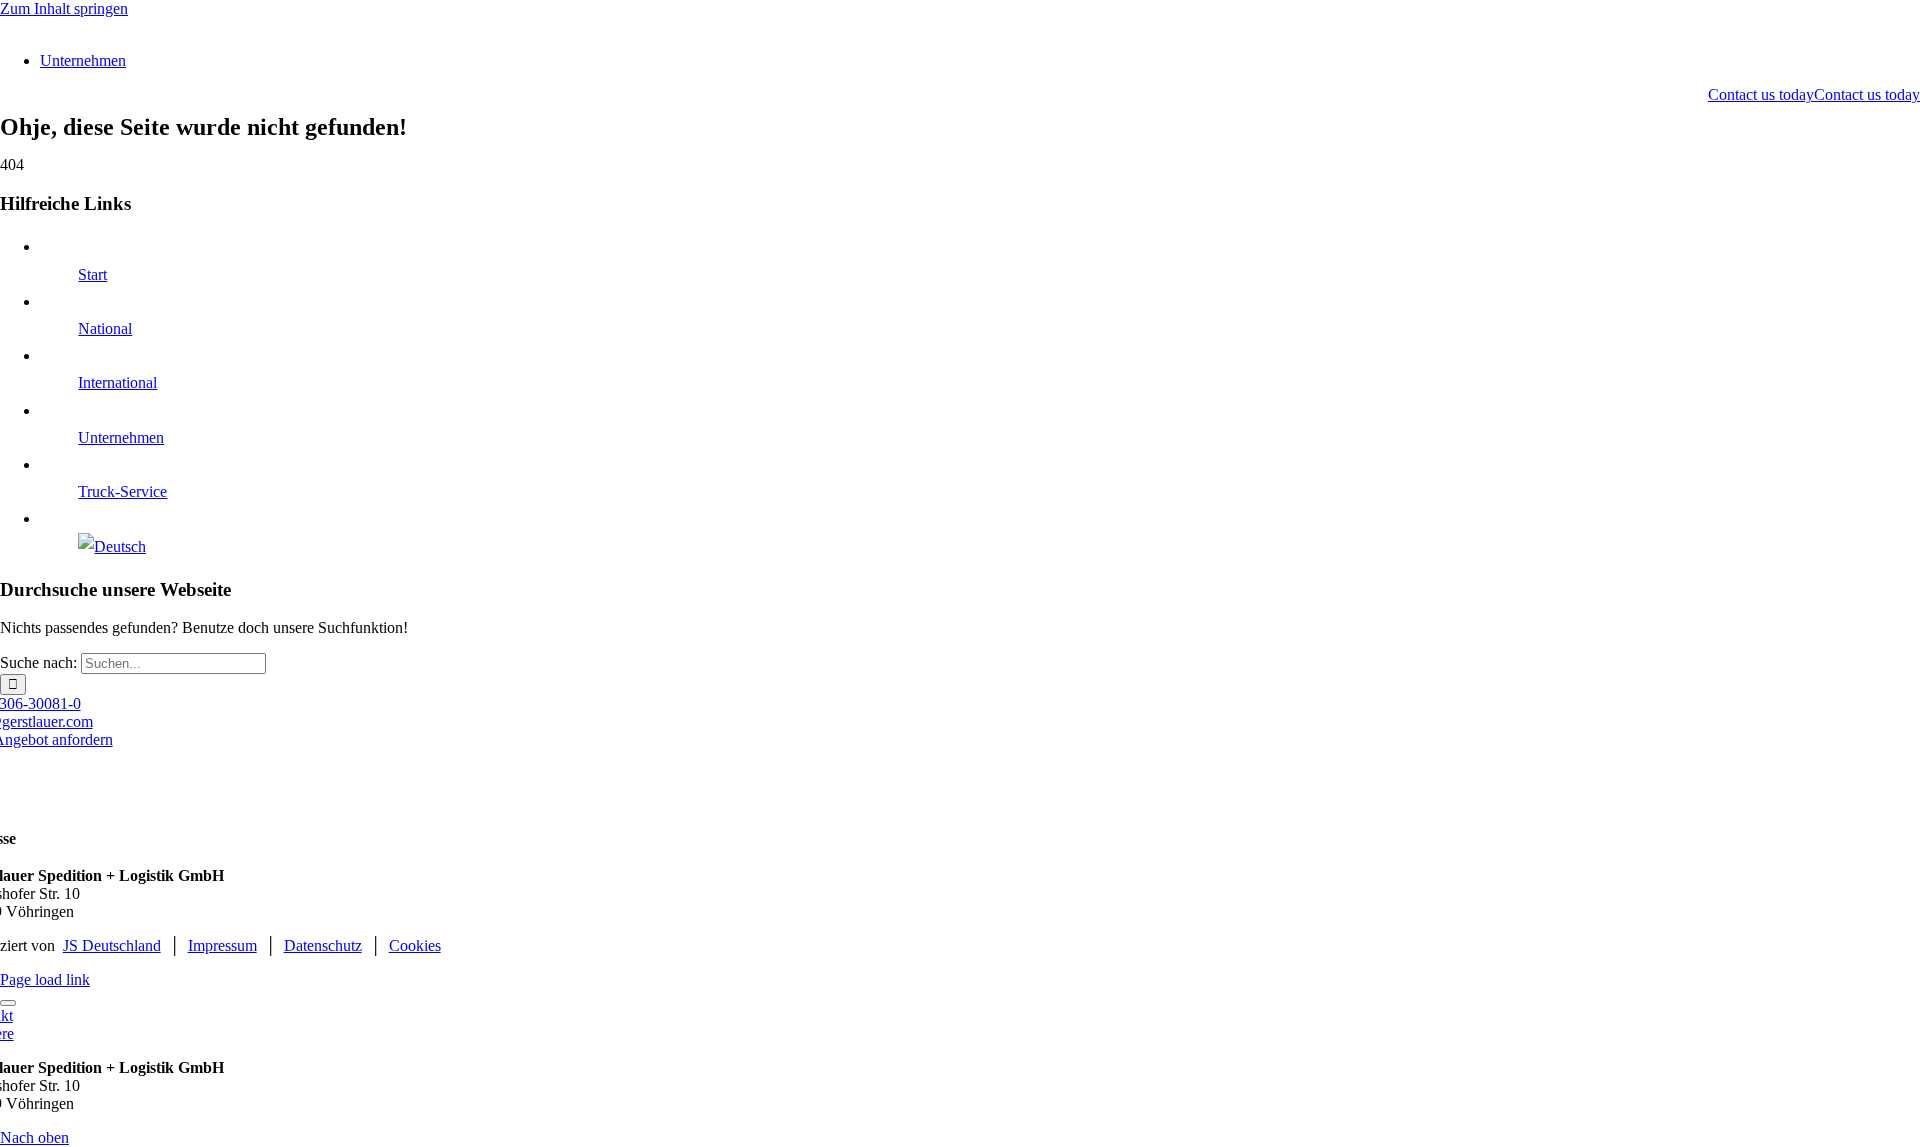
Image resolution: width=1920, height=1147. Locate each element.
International (117, 382)
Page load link (45, 979)
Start (92, 274)
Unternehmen (121, 437)
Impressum (222, 945)
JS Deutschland (112, 945)
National (105, 328)
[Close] (8, 1003)
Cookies (415, 945)
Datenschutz (323, 945)
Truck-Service (122, 491)
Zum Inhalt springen (64, 8)
